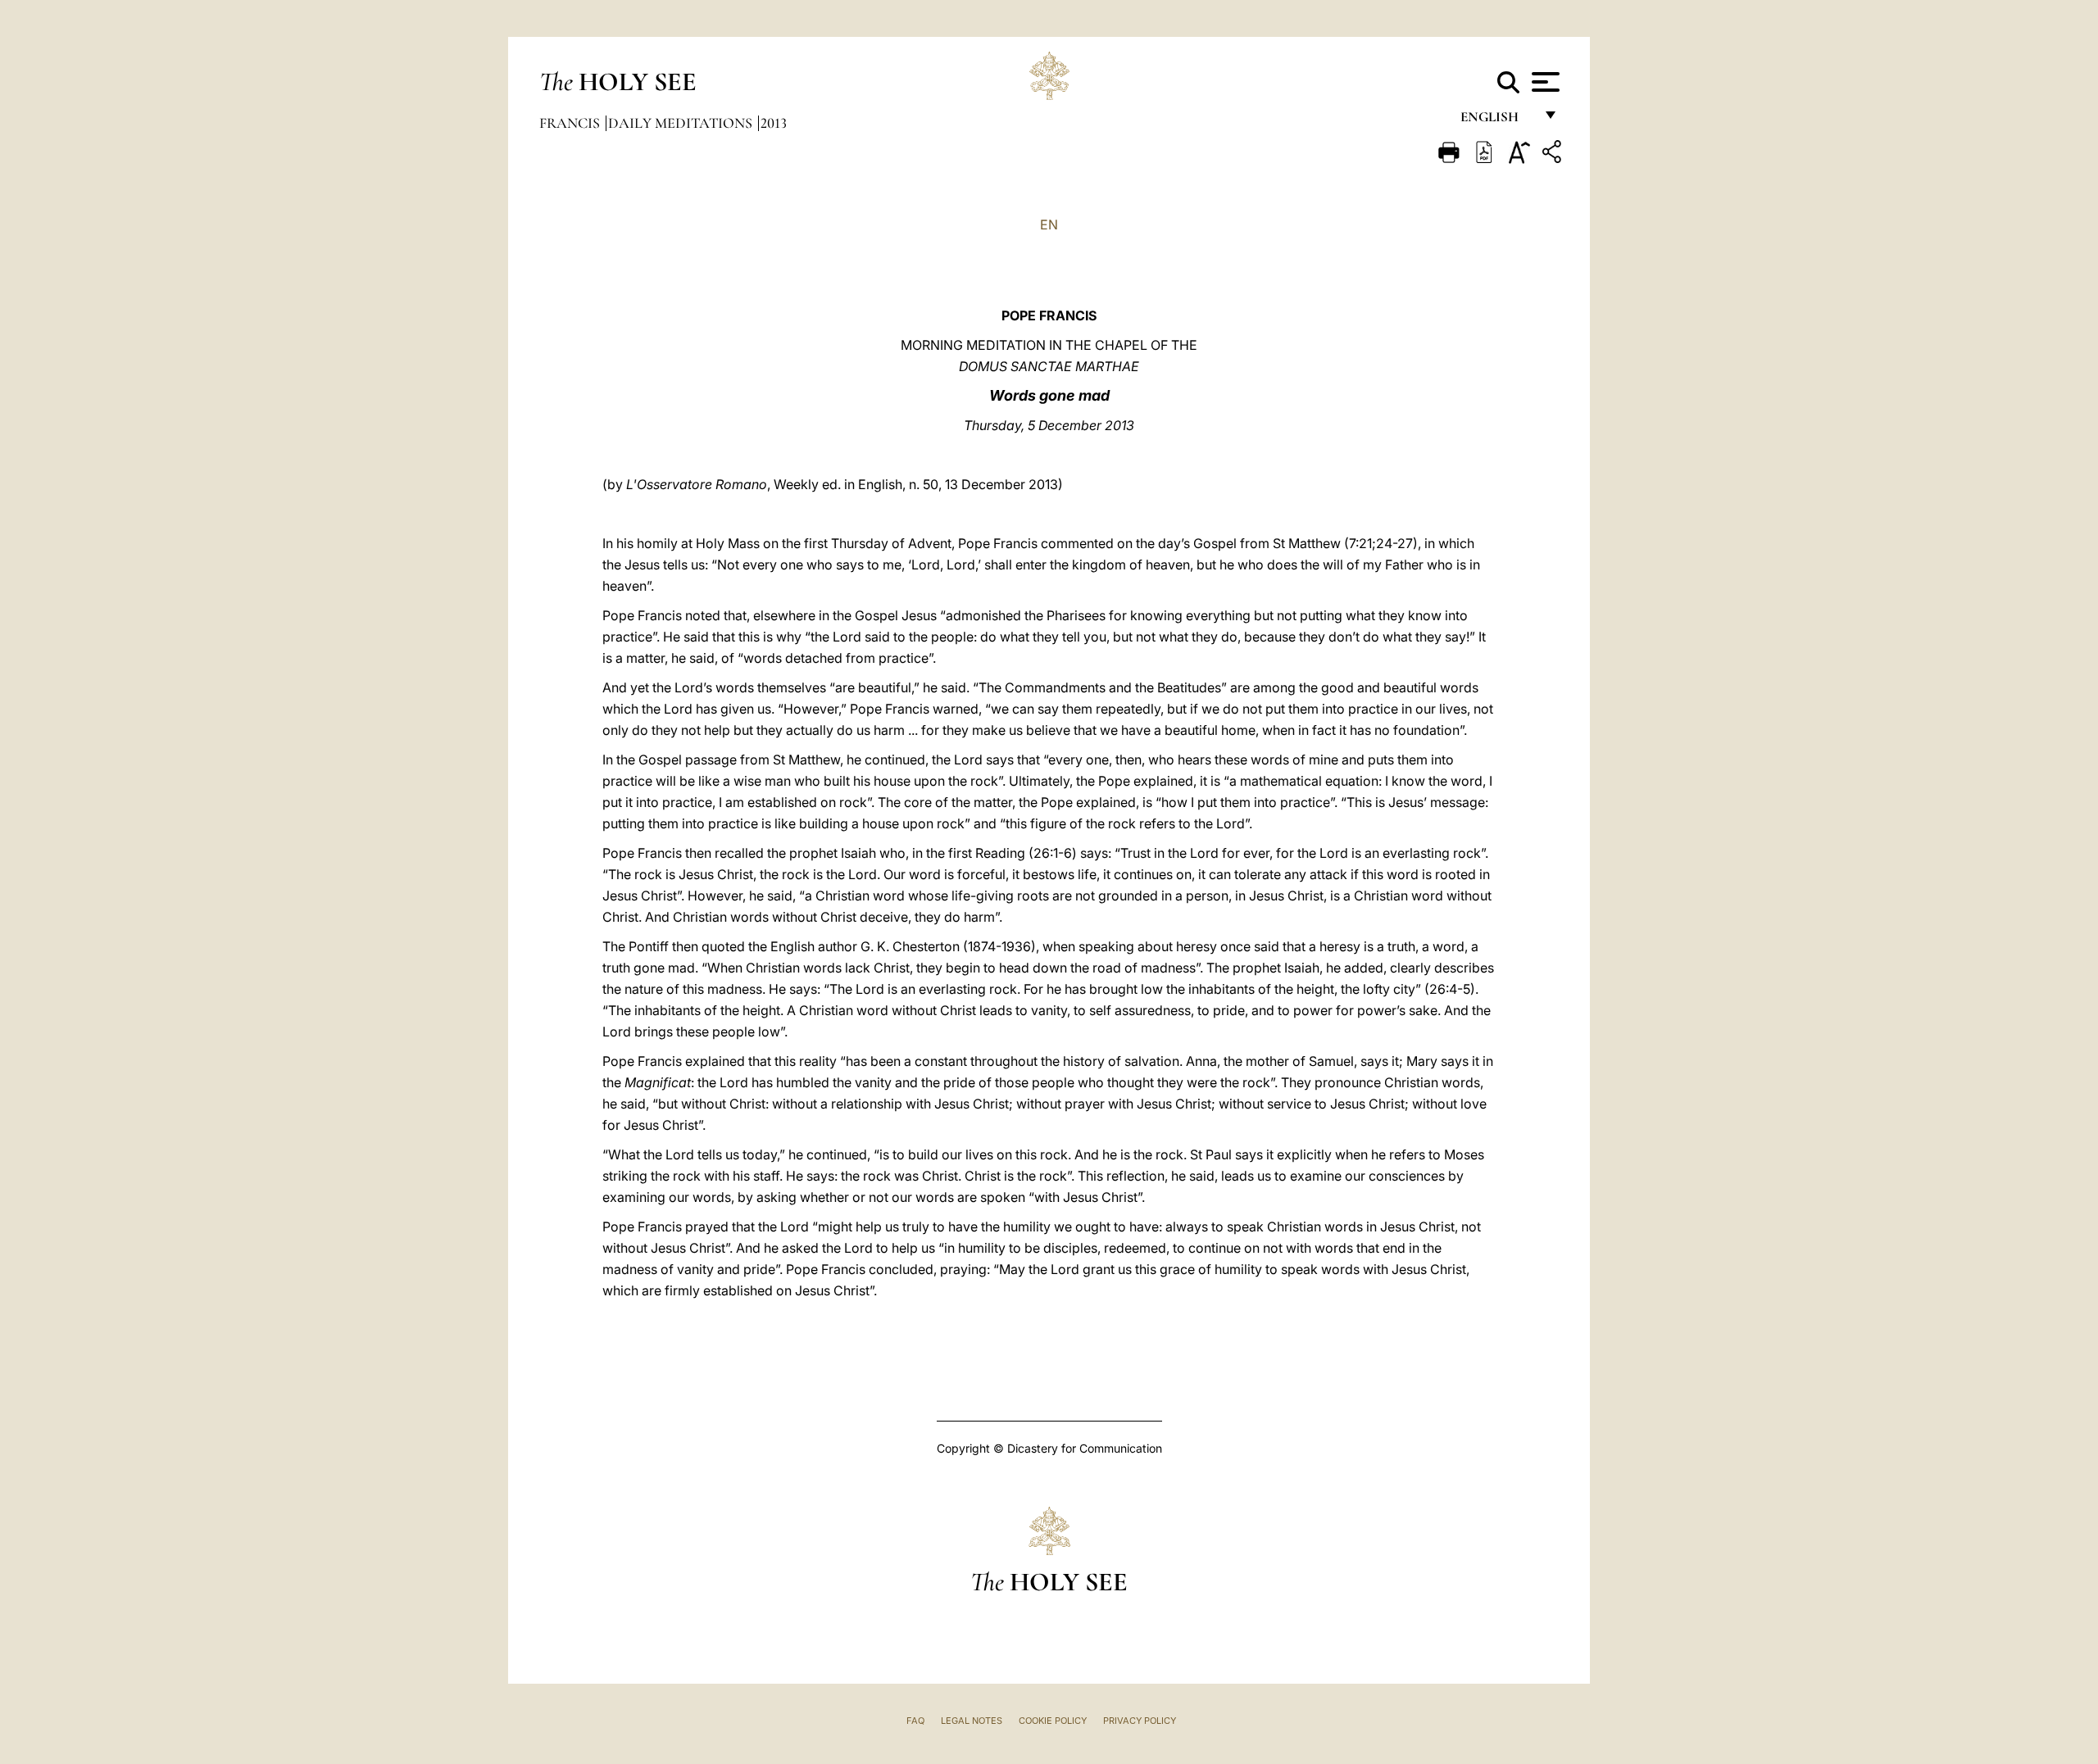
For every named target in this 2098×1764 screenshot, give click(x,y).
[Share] (1554, 154)
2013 (774, 123)
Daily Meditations (682, 123)
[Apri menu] (1544, 82)
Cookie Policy (1053, 1721)
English (1497, 121)
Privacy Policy (1140, 1721)
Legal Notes (972, 1721)
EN (1049, 224)
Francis (571, 123)
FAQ (915, 1721)
